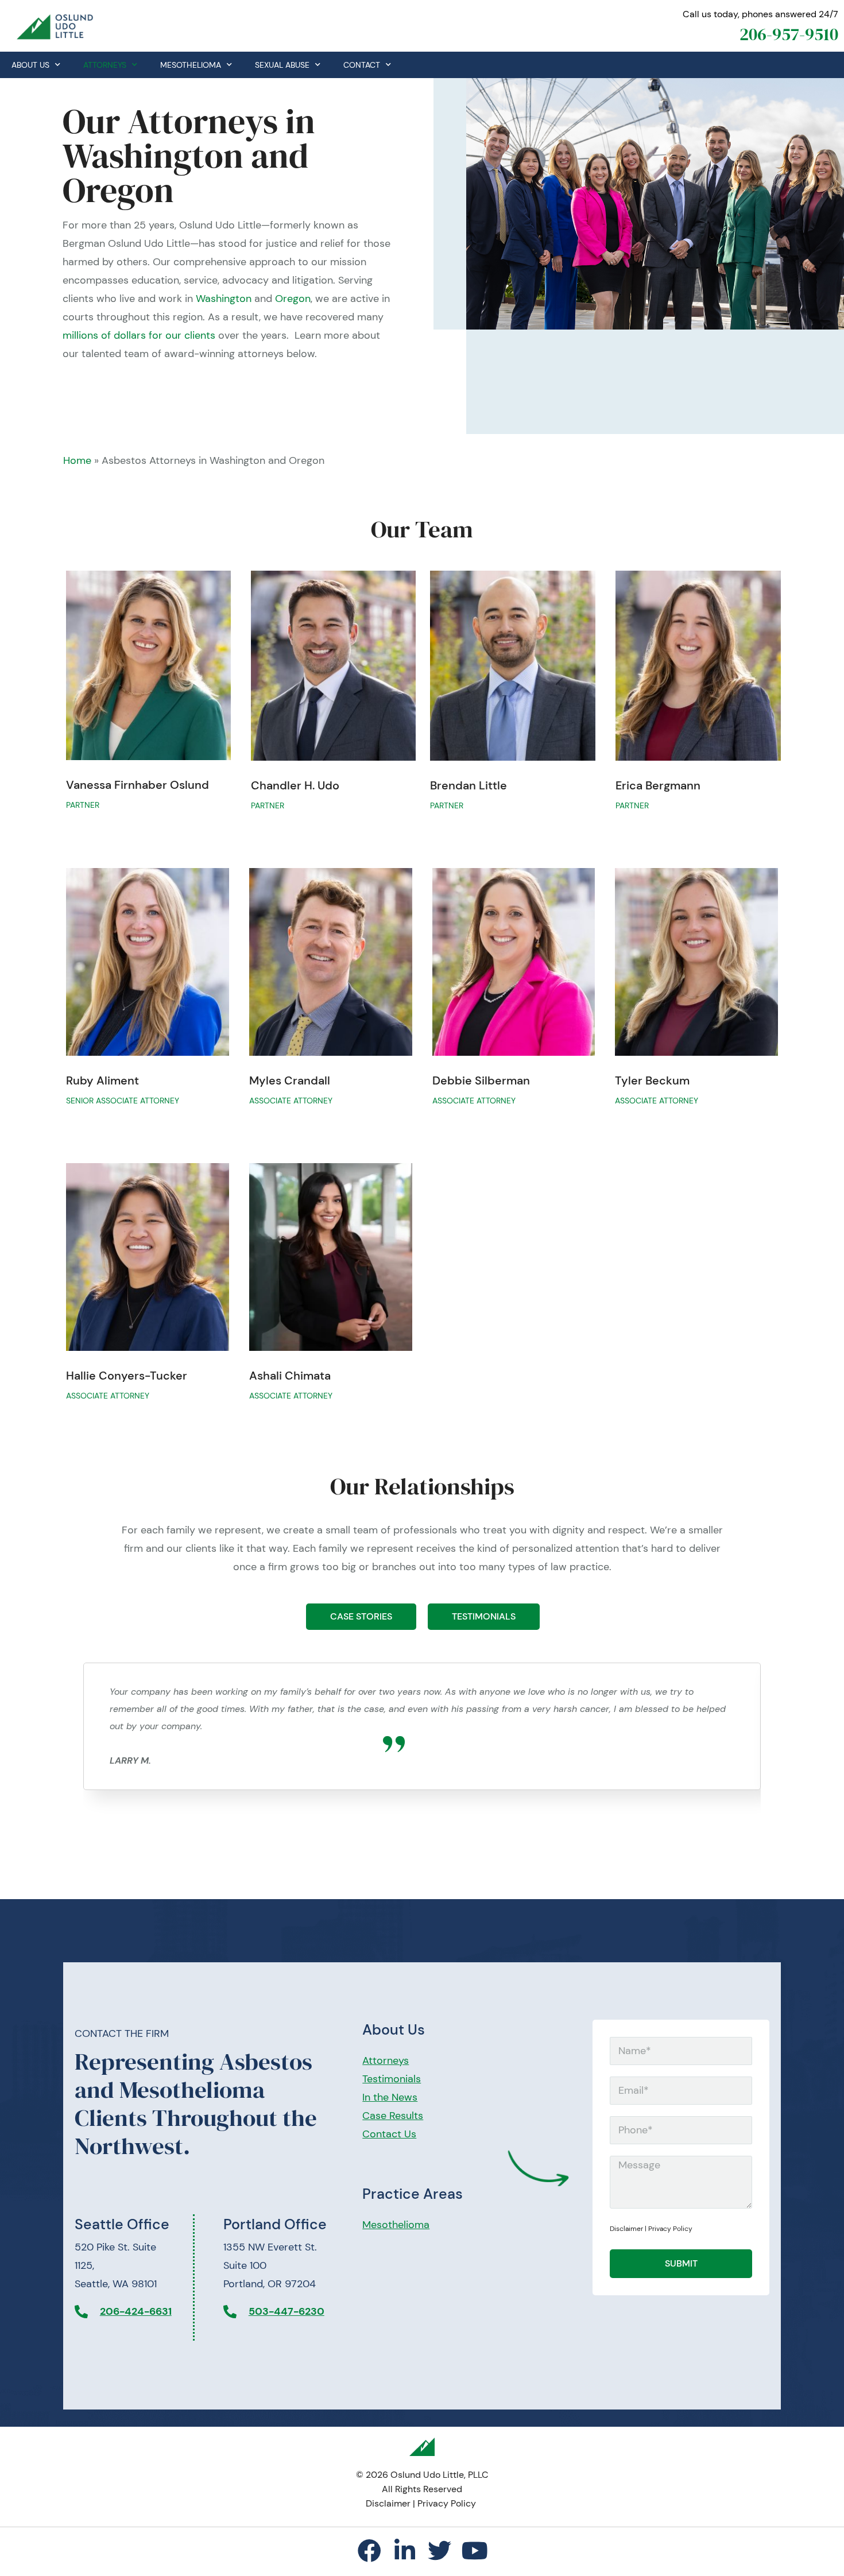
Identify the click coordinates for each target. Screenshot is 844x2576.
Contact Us (389, 2134)
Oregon (293, 299)
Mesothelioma (191, 65)
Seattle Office (122, 2224)
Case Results (393, 2116)
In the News (390, 2097)
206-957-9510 (789, 34)
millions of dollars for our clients (139, 335)
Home (77, 460)
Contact (362, 65)
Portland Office (275, 2224)
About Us (30, 65)
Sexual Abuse (282, 65)
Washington (224, 299)
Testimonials (392, 2079)
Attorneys (105, 65)
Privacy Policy (670, 2229)
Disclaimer (626, 2229)
